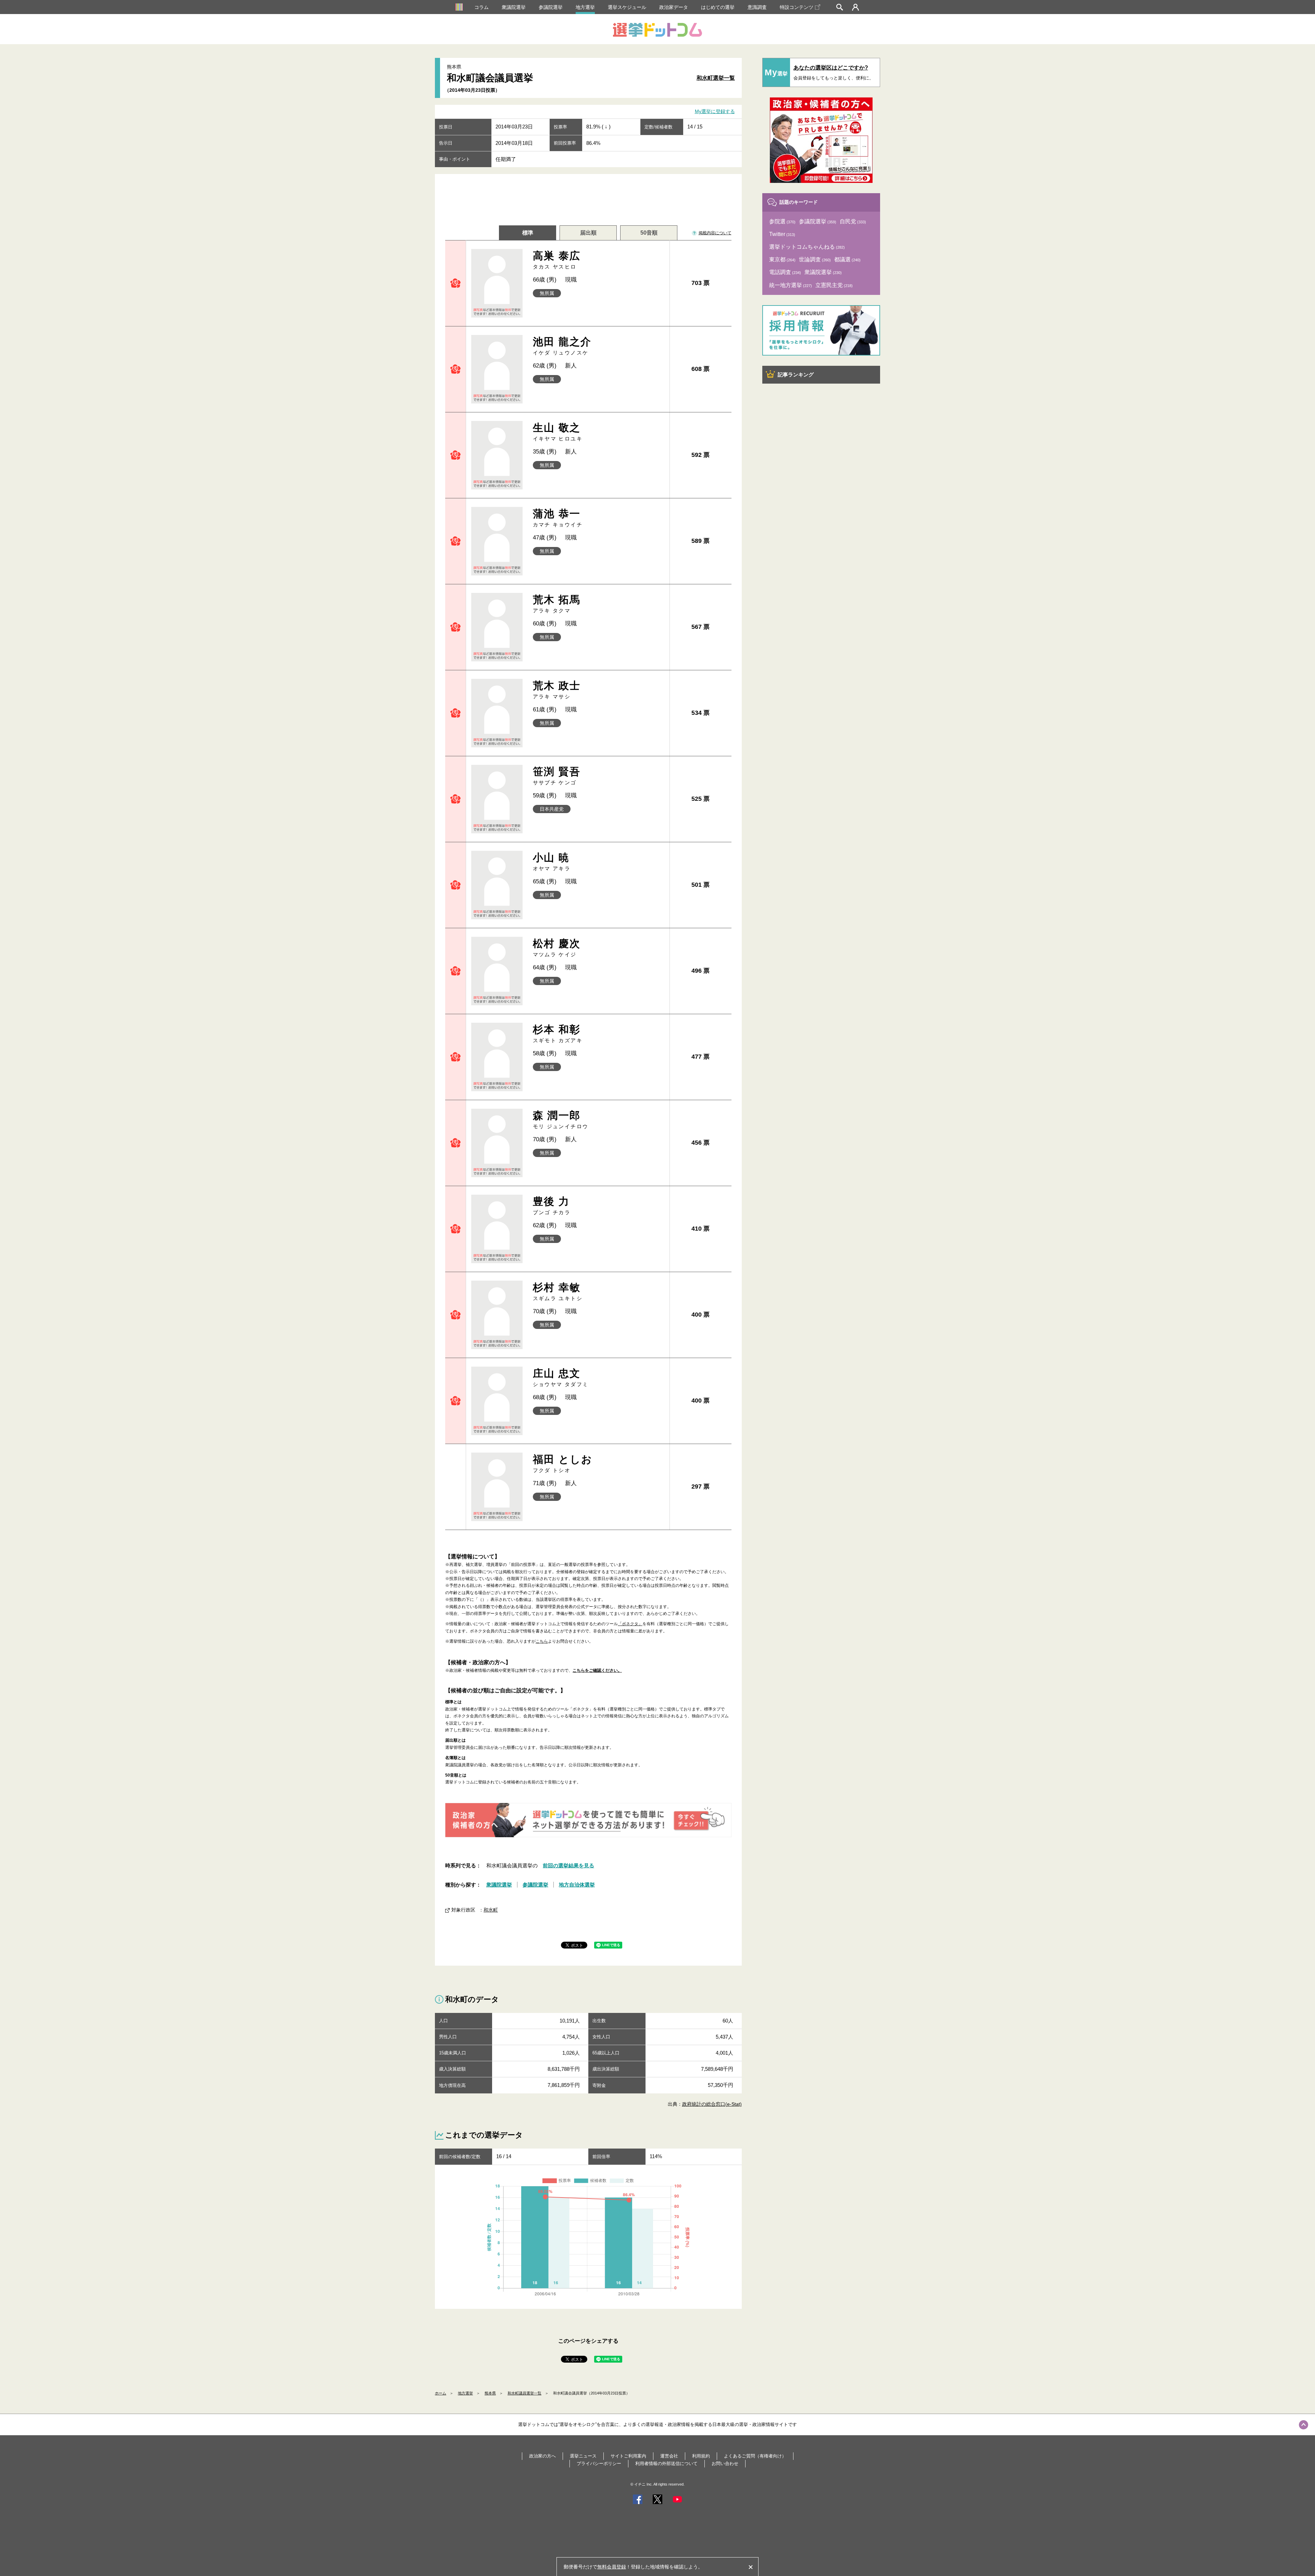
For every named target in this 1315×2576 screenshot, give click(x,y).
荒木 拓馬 (557, 604)
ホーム (441, 2393)
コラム (481, 7)
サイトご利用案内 (628, 2456)
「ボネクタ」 (630, 1624)
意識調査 (757, 7)
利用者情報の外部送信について (666, 2463)
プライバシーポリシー (599, 2463)
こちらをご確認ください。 (597, 1670)
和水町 (491, 1910)
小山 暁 (552, 862)
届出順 (588, 233)
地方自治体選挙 (577, 1885)
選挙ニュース (583, 2456)
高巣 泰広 (557, 260)
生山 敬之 (558, 432)
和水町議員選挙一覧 (524, 2393)
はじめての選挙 (718, 7)
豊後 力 (552, 1205)
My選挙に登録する (715, 112)
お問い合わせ (725, 2463)
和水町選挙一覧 (716, 78)
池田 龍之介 (562, 346)
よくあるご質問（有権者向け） (755, 2456)
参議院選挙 (551, 7)
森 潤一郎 (561, 1119)
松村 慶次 (557, 948)
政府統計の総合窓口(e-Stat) (712, 2104)
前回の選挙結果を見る (568, 1865)
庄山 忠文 (561, 1377)
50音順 (649, 233)
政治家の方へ (542, 2456)
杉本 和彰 (558, 1034)
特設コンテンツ (797, 7)
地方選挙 (585, 7)
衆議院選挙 (514, 7)
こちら (542, 1641)
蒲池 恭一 (558, 518)
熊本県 (490, 2393)
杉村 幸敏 (558, 1291)
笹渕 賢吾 (557, 776)
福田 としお (563, 1463)
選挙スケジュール (627, 7)
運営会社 (669, 2456)
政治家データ (674, 7)
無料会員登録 (612, 2567)
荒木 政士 (557, 690)
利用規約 (701, 2456)
